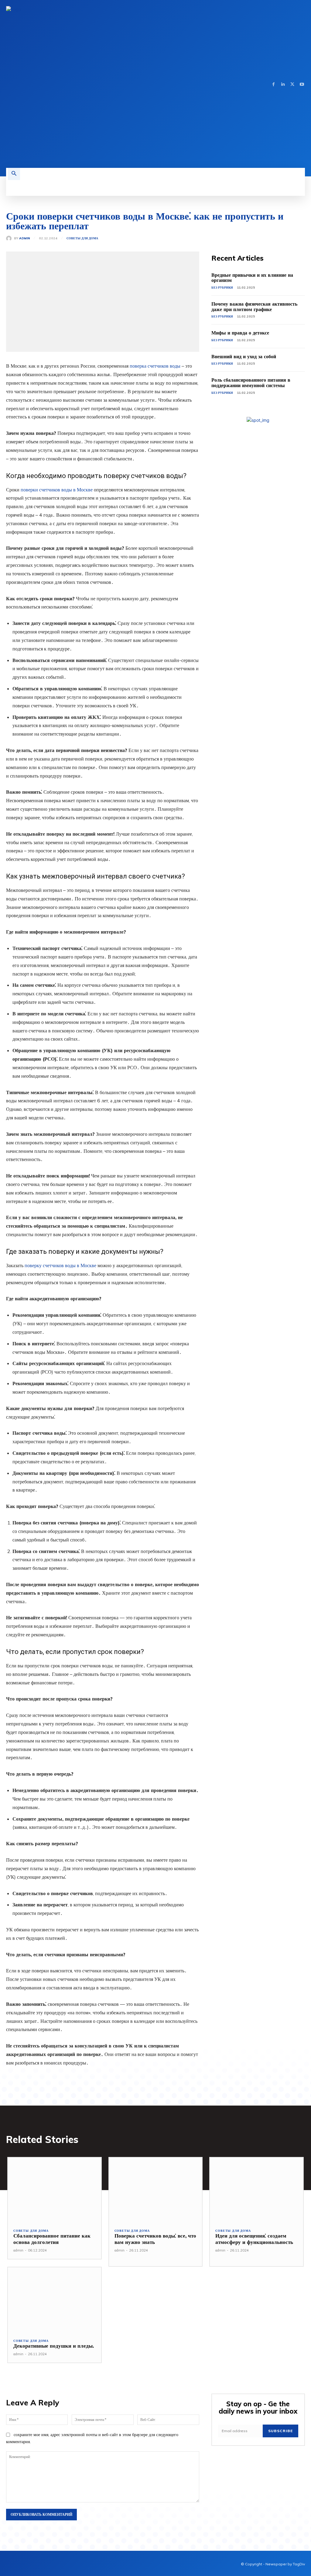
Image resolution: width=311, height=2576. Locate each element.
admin (25, 238)
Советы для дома (82, 238)
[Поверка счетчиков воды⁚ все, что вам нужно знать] (156, 2190)
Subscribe (280, 2431)
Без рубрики (222, 288)
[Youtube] (302, 84)
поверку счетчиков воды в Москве (60, 1265)
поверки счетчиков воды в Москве (57, 490)
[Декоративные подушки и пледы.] (55, 2300)
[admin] (10, 238)
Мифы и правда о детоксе (240, 333)
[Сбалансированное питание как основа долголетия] (55, 2190)
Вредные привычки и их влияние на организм (252, 278)
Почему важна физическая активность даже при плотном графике (254, 307)
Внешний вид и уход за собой (244, 356)
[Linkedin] (283, 84)
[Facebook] (273, 84)
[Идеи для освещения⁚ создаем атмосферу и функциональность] (256, 2190)
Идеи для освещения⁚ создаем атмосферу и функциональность (254, 2239)
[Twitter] (292, 84)
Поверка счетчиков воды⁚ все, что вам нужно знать (155, 2239)
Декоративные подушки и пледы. (54, 2346)
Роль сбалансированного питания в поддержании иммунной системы (251, 383)
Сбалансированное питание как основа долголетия (52, 2239)
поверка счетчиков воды (155, 366)
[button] (14, 174)
